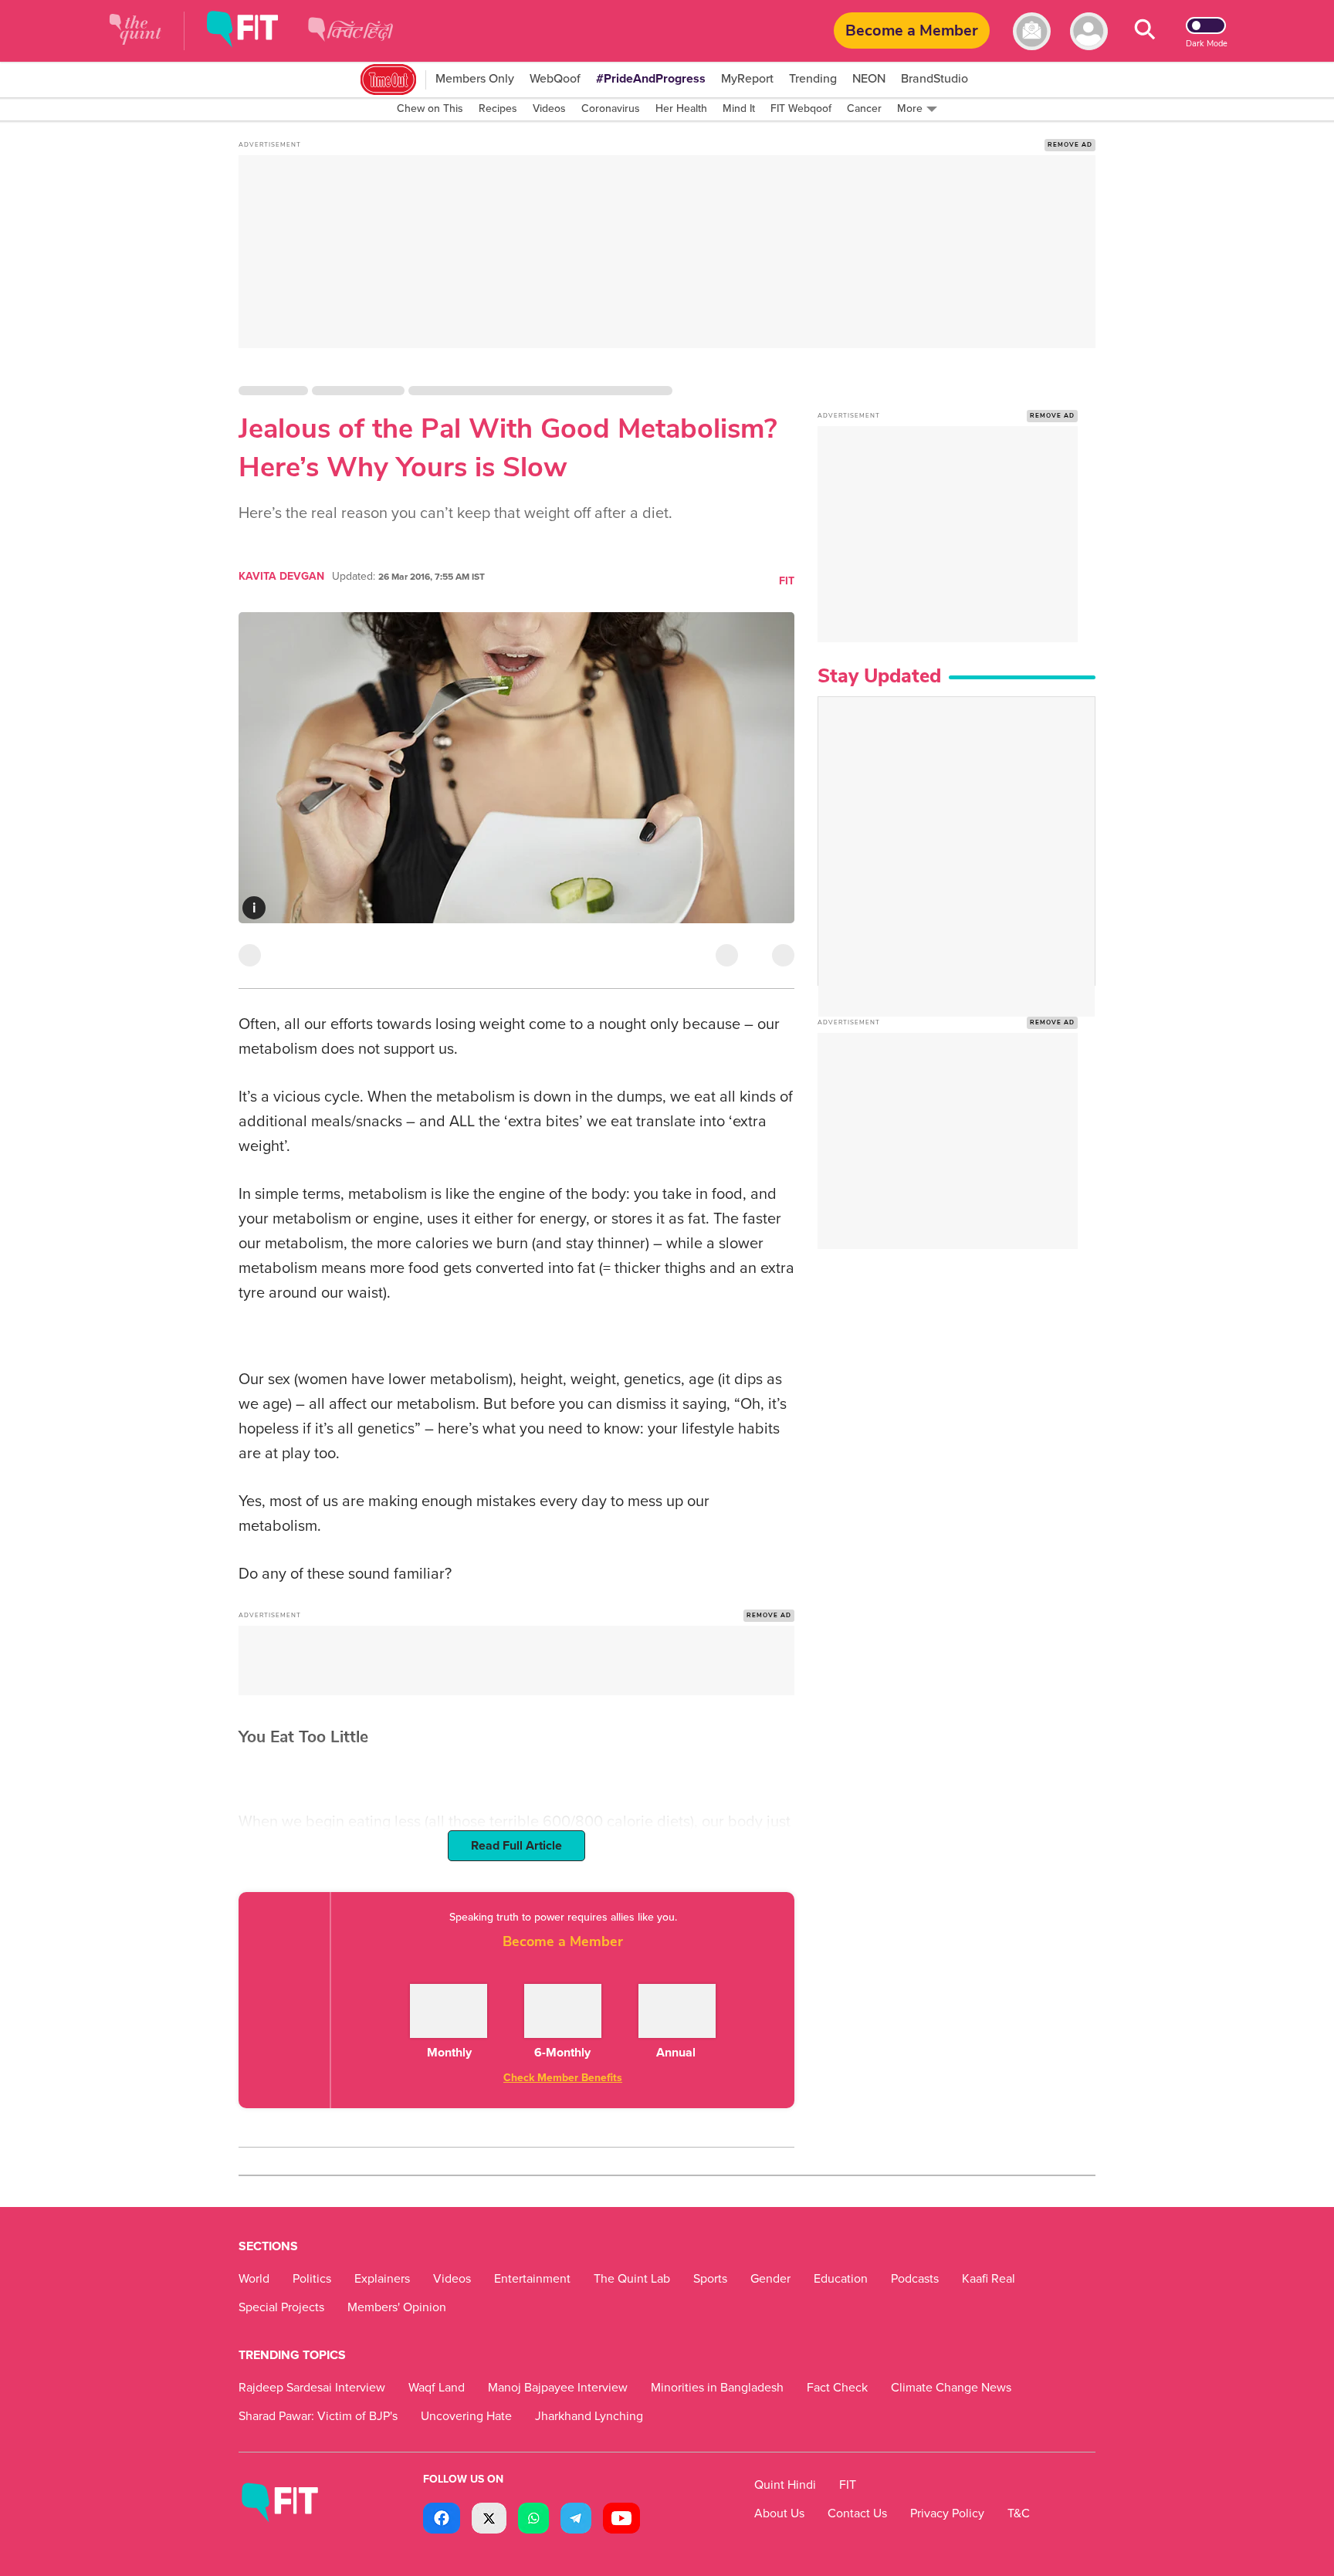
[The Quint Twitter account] (489, 2520)
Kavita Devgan (281, 576)
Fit (787, 581)
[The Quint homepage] (135, 31)
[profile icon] (1089, 31)
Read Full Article (516, 1846)
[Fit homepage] (254, 31)
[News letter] (1032, 31)
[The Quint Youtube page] (621, 2520)
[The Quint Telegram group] (576, 2520)
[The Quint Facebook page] (442, 2520)
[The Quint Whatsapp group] (533, 2520)
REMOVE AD (1070, 145)
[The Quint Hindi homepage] (350, 42)
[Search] (1145, 31)
